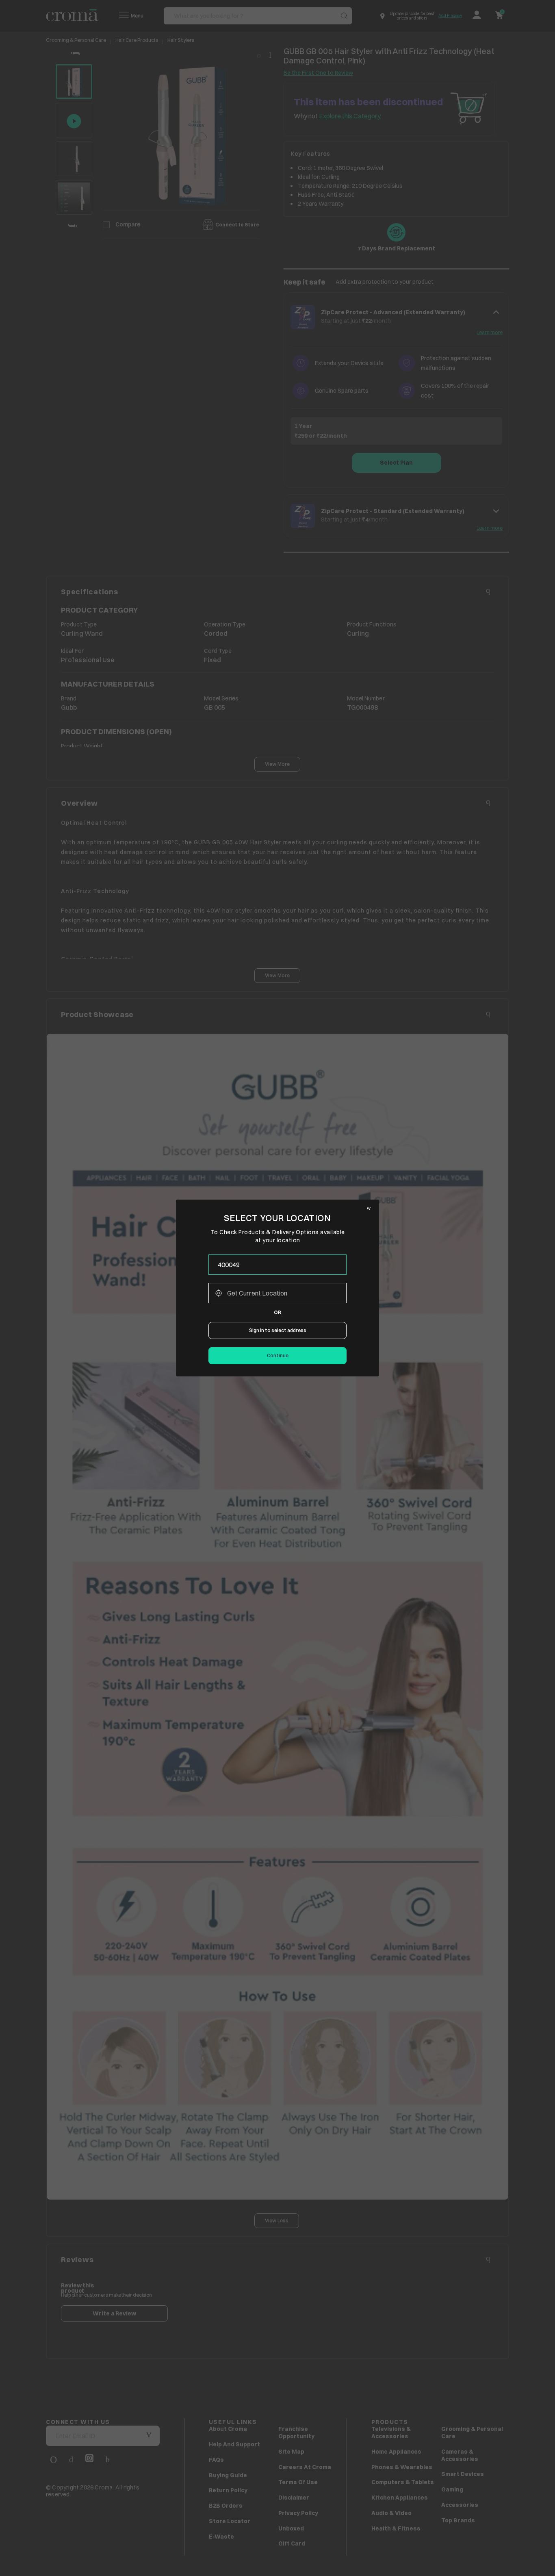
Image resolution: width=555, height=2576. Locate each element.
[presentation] (277, 1265)
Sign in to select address (278, 1330)
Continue (278, 1355)
